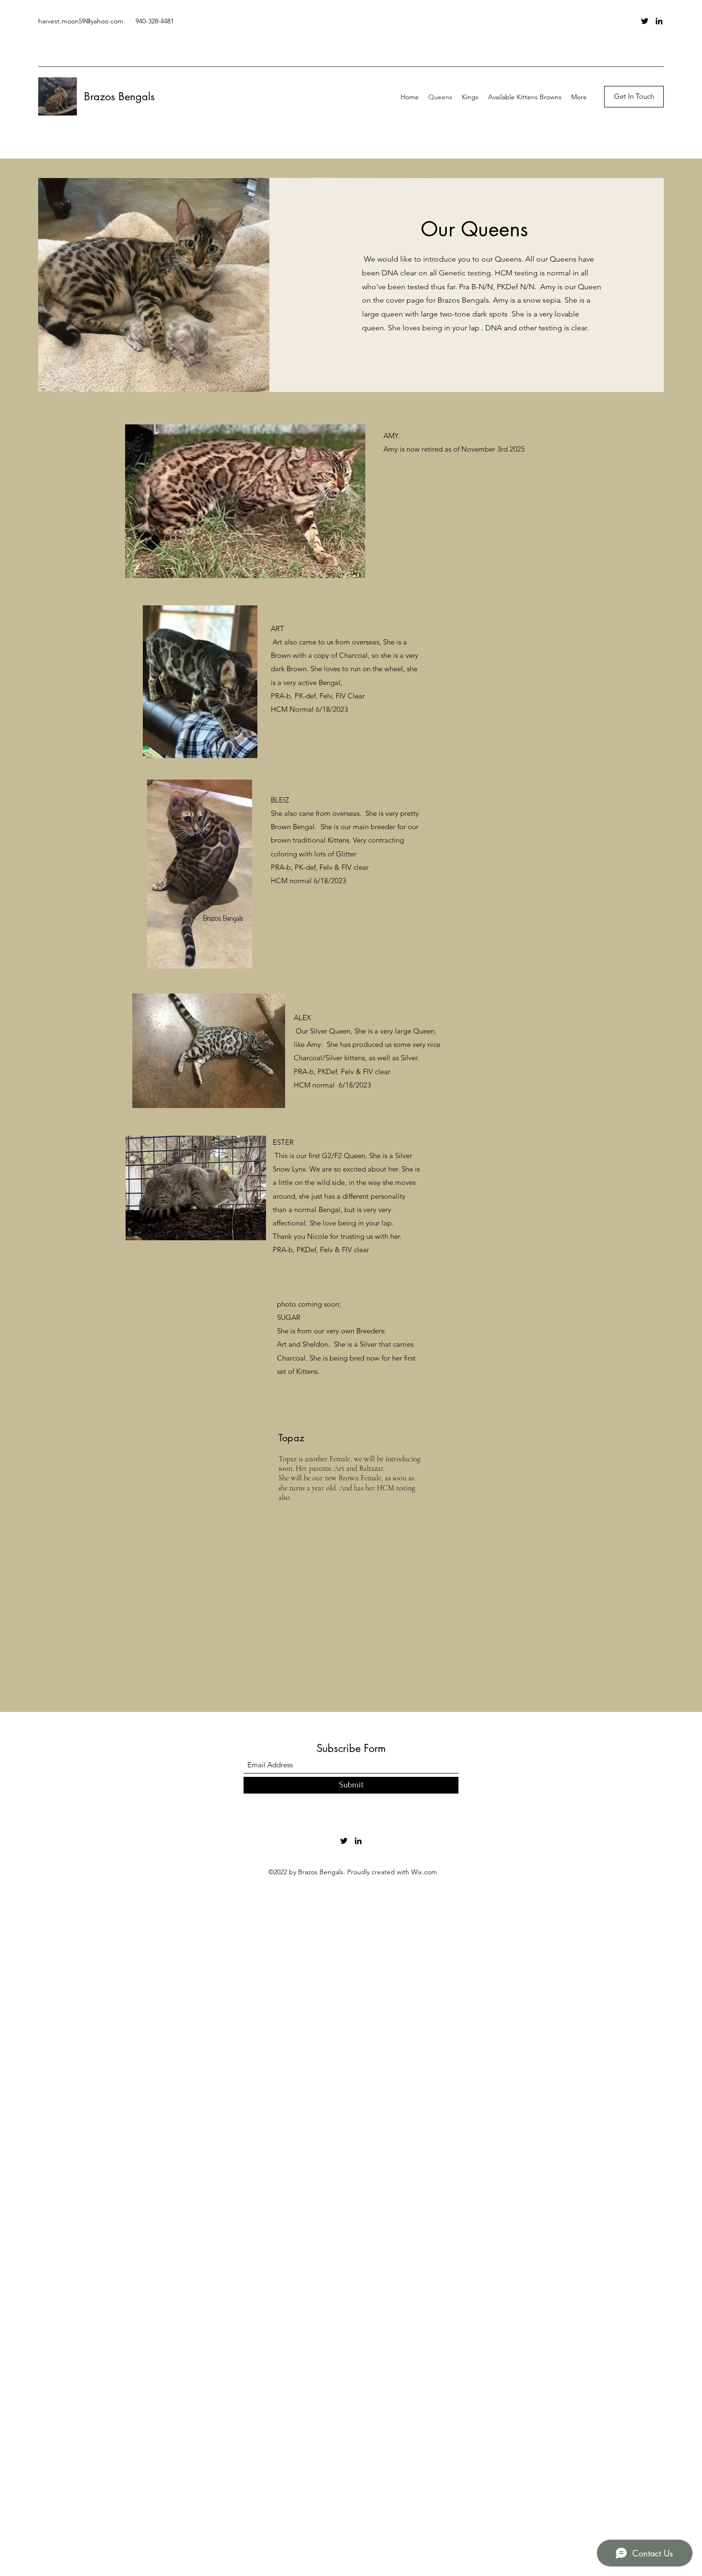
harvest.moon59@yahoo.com (81, 21)
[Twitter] (645, 21)
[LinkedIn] (659, 21)
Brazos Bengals (119, 96)
